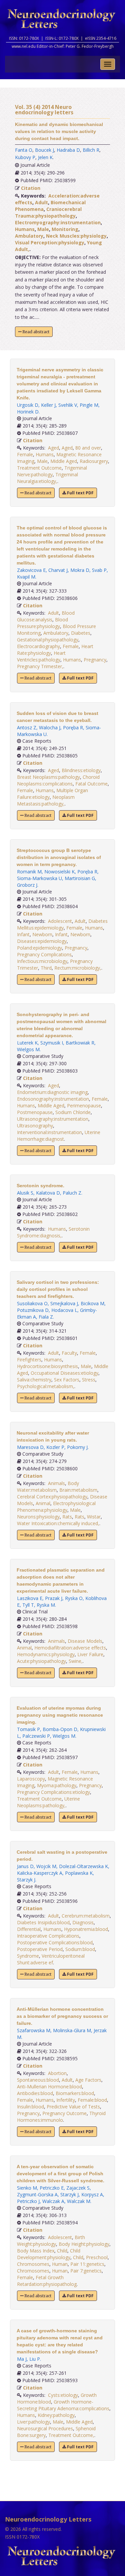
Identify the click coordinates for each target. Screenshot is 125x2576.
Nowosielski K (59, 872)
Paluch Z (72, 1193)
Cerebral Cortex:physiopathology (52, 1497)
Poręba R (73, 727)
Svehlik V (68, 405)
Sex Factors (67, 1380)
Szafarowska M (34, 2030)
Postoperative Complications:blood (55, 1942)
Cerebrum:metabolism (86, 1916)
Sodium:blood (80, 1949)
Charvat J (58, 570)
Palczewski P (36, 1736)
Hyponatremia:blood (86, 1929)
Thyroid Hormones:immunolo (61, 2117)
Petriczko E (52, 2188)
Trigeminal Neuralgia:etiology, (47, 478)
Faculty (69, 1353)
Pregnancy (95, 660)
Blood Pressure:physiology (42, 623)
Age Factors (88, 2080)
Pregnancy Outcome (64, 2113)
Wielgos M (28, 1049)
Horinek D (28, 412)
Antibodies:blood (35, 2093)
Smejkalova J (64, 1303)
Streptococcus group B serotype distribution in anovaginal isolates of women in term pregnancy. (59, 857)
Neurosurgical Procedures (45, 2428)
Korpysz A (92, 2194)
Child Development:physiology (49, 2254)
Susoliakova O (32, 1303)
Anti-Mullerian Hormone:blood (49, 2087)
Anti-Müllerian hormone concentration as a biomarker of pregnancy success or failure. (62, 2016)
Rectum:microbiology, (78, 968)
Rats (67, 1517)
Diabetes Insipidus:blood (43, 1922)
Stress (89, 1380)
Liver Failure (90, 1654)
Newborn (42, 934)
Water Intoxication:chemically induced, (58, 1523)
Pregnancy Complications (44, 954)
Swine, (76, 1661)
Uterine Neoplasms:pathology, (48, 1802)
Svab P (99, 570)
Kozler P (55, 1447)
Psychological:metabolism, (46, 1386)
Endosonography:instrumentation (53, 1099)
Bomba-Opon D (60, 1729)
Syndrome (28, 1956)
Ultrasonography (35, 1126)
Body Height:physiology (84, 2244)
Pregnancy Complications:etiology (53, 1792)
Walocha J (50, 727)
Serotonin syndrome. (40, 1186)
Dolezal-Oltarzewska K (83, 1866)
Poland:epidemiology (39, 948)
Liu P (35, 2359)
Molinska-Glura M (72, 2030)
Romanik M (29, 872)
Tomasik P (28, 1729)
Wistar (94, 1517)
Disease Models (85, 1641)
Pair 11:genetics (87, 2264)
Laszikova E (30, 1598)
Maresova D (30, 1447)
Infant (23, 934)
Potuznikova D (33, 1310)
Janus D (25, 1866)
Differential (29, 1929)
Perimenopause (84, 1106)
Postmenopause (35, 1112)
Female (25, 454)
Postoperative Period (40, 1949)
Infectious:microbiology (42, 961)
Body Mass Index (36, 2251)
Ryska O (74, 1598)
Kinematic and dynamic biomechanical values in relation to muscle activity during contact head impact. (59, 131)
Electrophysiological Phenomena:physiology (56, 1507)
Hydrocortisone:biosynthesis (47, 1366)
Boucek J (44, 150)
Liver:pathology (33, 2422)
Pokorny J (77, 1447)
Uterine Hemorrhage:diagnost (59, 1136)
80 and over (88, 448)
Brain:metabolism (78, 1490)
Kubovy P (25, 157)
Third (46, 968)
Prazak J (54, 1598)
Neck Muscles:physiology (76, 236)
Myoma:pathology (57, 1785)
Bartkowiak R (80, 1043)
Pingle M (89, 405)
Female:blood (92, 2100)
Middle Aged (64, 461)
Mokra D (80, 570)
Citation (31, 188)
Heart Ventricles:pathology (41, 656)
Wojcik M (46, 1866)
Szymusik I (52, 1043)
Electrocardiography (38, 646)
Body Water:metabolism (48, 1487)
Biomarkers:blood (75, 2093)
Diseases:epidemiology (42, 941)
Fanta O (24, 150)
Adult (41, 202)
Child (62, 2251)
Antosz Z (27, 727)
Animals (56, 1483)
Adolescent (60, 921)
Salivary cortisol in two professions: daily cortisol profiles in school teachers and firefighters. (58, 1289)
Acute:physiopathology (41, 1661)
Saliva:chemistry (34, 1380)
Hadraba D (68, 150)
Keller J (48, 405)
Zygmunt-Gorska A (37, 2194)
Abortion (57, 2073)
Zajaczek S (78, 2188)
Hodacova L (64, 1310)
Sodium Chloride (73, 1112)
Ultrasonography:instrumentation (53, 1119)
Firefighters (29, 1360)
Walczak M (79, 2201)
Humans (25, 229)
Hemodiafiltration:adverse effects (70, 1648)
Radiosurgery (94, 461)
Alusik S (25, 1193)
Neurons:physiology (38, 1517)
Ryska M (46, 1605)
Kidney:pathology (56, 2415)
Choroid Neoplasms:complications (58, 780)
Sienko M (27, 2188)
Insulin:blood (30, 2107)
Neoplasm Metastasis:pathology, (46, 800)
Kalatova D (48, 1193)
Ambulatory (29, 236)
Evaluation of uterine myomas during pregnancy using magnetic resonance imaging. (60, 1715)
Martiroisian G (80, 878)
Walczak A (53, 2201)
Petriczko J (28, 2201)
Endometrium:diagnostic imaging (52, 1092)
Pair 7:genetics (86, 2271)
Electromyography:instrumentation (58, 222)
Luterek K (27, 1043)
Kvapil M (26, 577)
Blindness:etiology (81, 770)
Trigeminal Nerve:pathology (52, 471)
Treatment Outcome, (71, 2435)
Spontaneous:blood (38, 2080)
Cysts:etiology (63, 2395)
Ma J (22, 2359)
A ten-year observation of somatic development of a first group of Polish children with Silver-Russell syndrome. (60, 2174)
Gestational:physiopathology (48, 640)
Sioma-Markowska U (39, 878)
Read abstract (35, 332)
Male (43, 229)
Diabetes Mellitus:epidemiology (62, 924)
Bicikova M (92, 1303)
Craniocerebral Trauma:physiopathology (48, 212)
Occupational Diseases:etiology (64, 1373)
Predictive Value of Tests (73, 2107)
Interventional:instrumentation (49, 1132)
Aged (53, 448)
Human (60, 2264)
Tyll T (28, 1605)
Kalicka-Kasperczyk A (40, 1873)
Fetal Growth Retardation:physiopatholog (47, 2281)
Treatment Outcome (39, 468)
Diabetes (81, 633)
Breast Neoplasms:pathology (48, 777)
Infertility (66, 2100)
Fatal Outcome (91, 784)
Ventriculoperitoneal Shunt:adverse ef (51, 1959)
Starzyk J (26, 1880)
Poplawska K (79, 1873)
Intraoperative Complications (48, 1936)
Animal (43, 1503)
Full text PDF (80, 493)
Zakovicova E (31, 570)
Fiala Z (46, 1317)
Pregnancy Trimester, (40, 666)
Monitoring (65, 229)
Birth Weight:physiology (51, 2241)
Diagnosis (83, 1922)
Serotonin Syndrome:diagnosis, (53, 1232)
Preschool (97, 2257)
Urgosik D (28, 405)
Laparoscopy (31, 1779)
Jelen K (45, 157)
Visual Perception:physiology (50, 242)
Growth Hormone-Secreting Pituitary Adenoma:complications (63, 2405)
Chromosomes (33, 2264)
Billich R (91, 150)
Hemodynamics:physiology (46, 1654)
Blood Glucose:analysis (46, 616)
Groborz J (27, 885)
